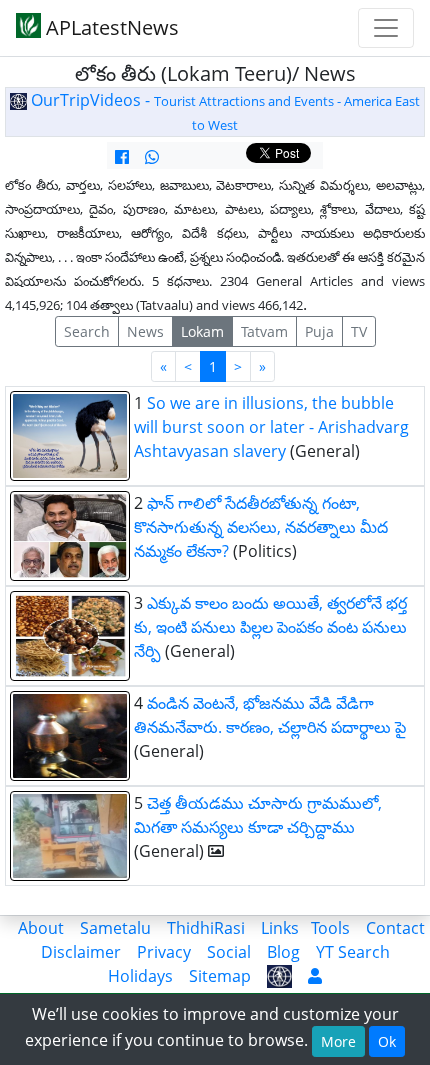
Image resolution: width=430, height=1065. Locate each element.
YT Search (353, 952)
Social (229, 952)
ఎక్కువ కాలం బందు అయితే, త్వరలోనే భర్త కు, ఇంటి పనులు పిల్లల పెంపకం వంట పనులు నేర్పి (270, 627)
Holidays (140, 976)
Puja (319, 331)
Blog (283, 952)
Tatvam (264, 331)
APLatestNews (110, 27)
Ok (387, 1041)
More (338, 1041)
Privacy (164, 952)
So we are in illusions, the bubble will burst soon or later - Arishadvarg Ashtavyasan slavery (271, 427)
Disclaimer (81, 952)
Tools (330, 928)
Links (280, 928)
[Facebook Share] (122, 157)
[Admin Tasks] (315, 976)
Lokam (202, 331)
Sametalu (115, 928)
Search (87, 331)
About (41, 928)
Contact (395, 928)
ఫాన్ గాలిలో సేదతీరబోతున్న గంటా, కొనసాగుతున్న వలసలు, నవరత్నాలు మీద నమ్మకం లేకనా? (261, 527)
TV (359, 331)
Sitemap (220, 976)
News (145, 331)
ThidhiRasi (206, 928)
